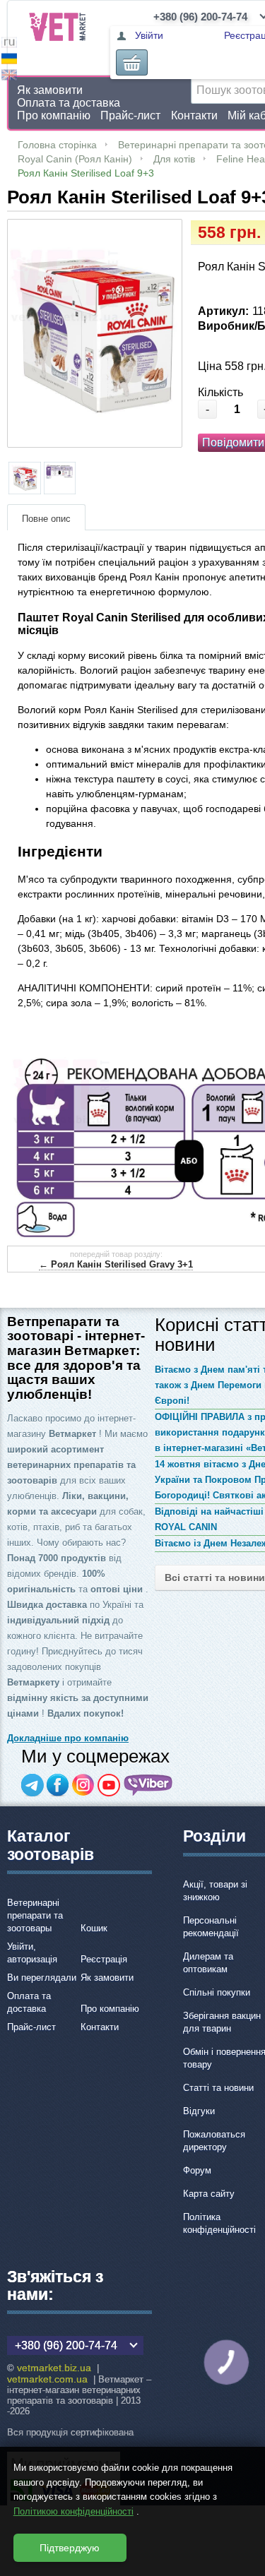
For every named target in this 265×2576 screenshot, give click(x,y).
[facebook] (58, 1785)
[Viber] (148, 1785)
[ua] (9, 60)
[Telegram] (33, 1785)
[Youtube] (109, 1785)
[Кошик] (132, 62)
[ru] (9, 44)
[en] (9, 77)
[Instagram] (83, 1785)
